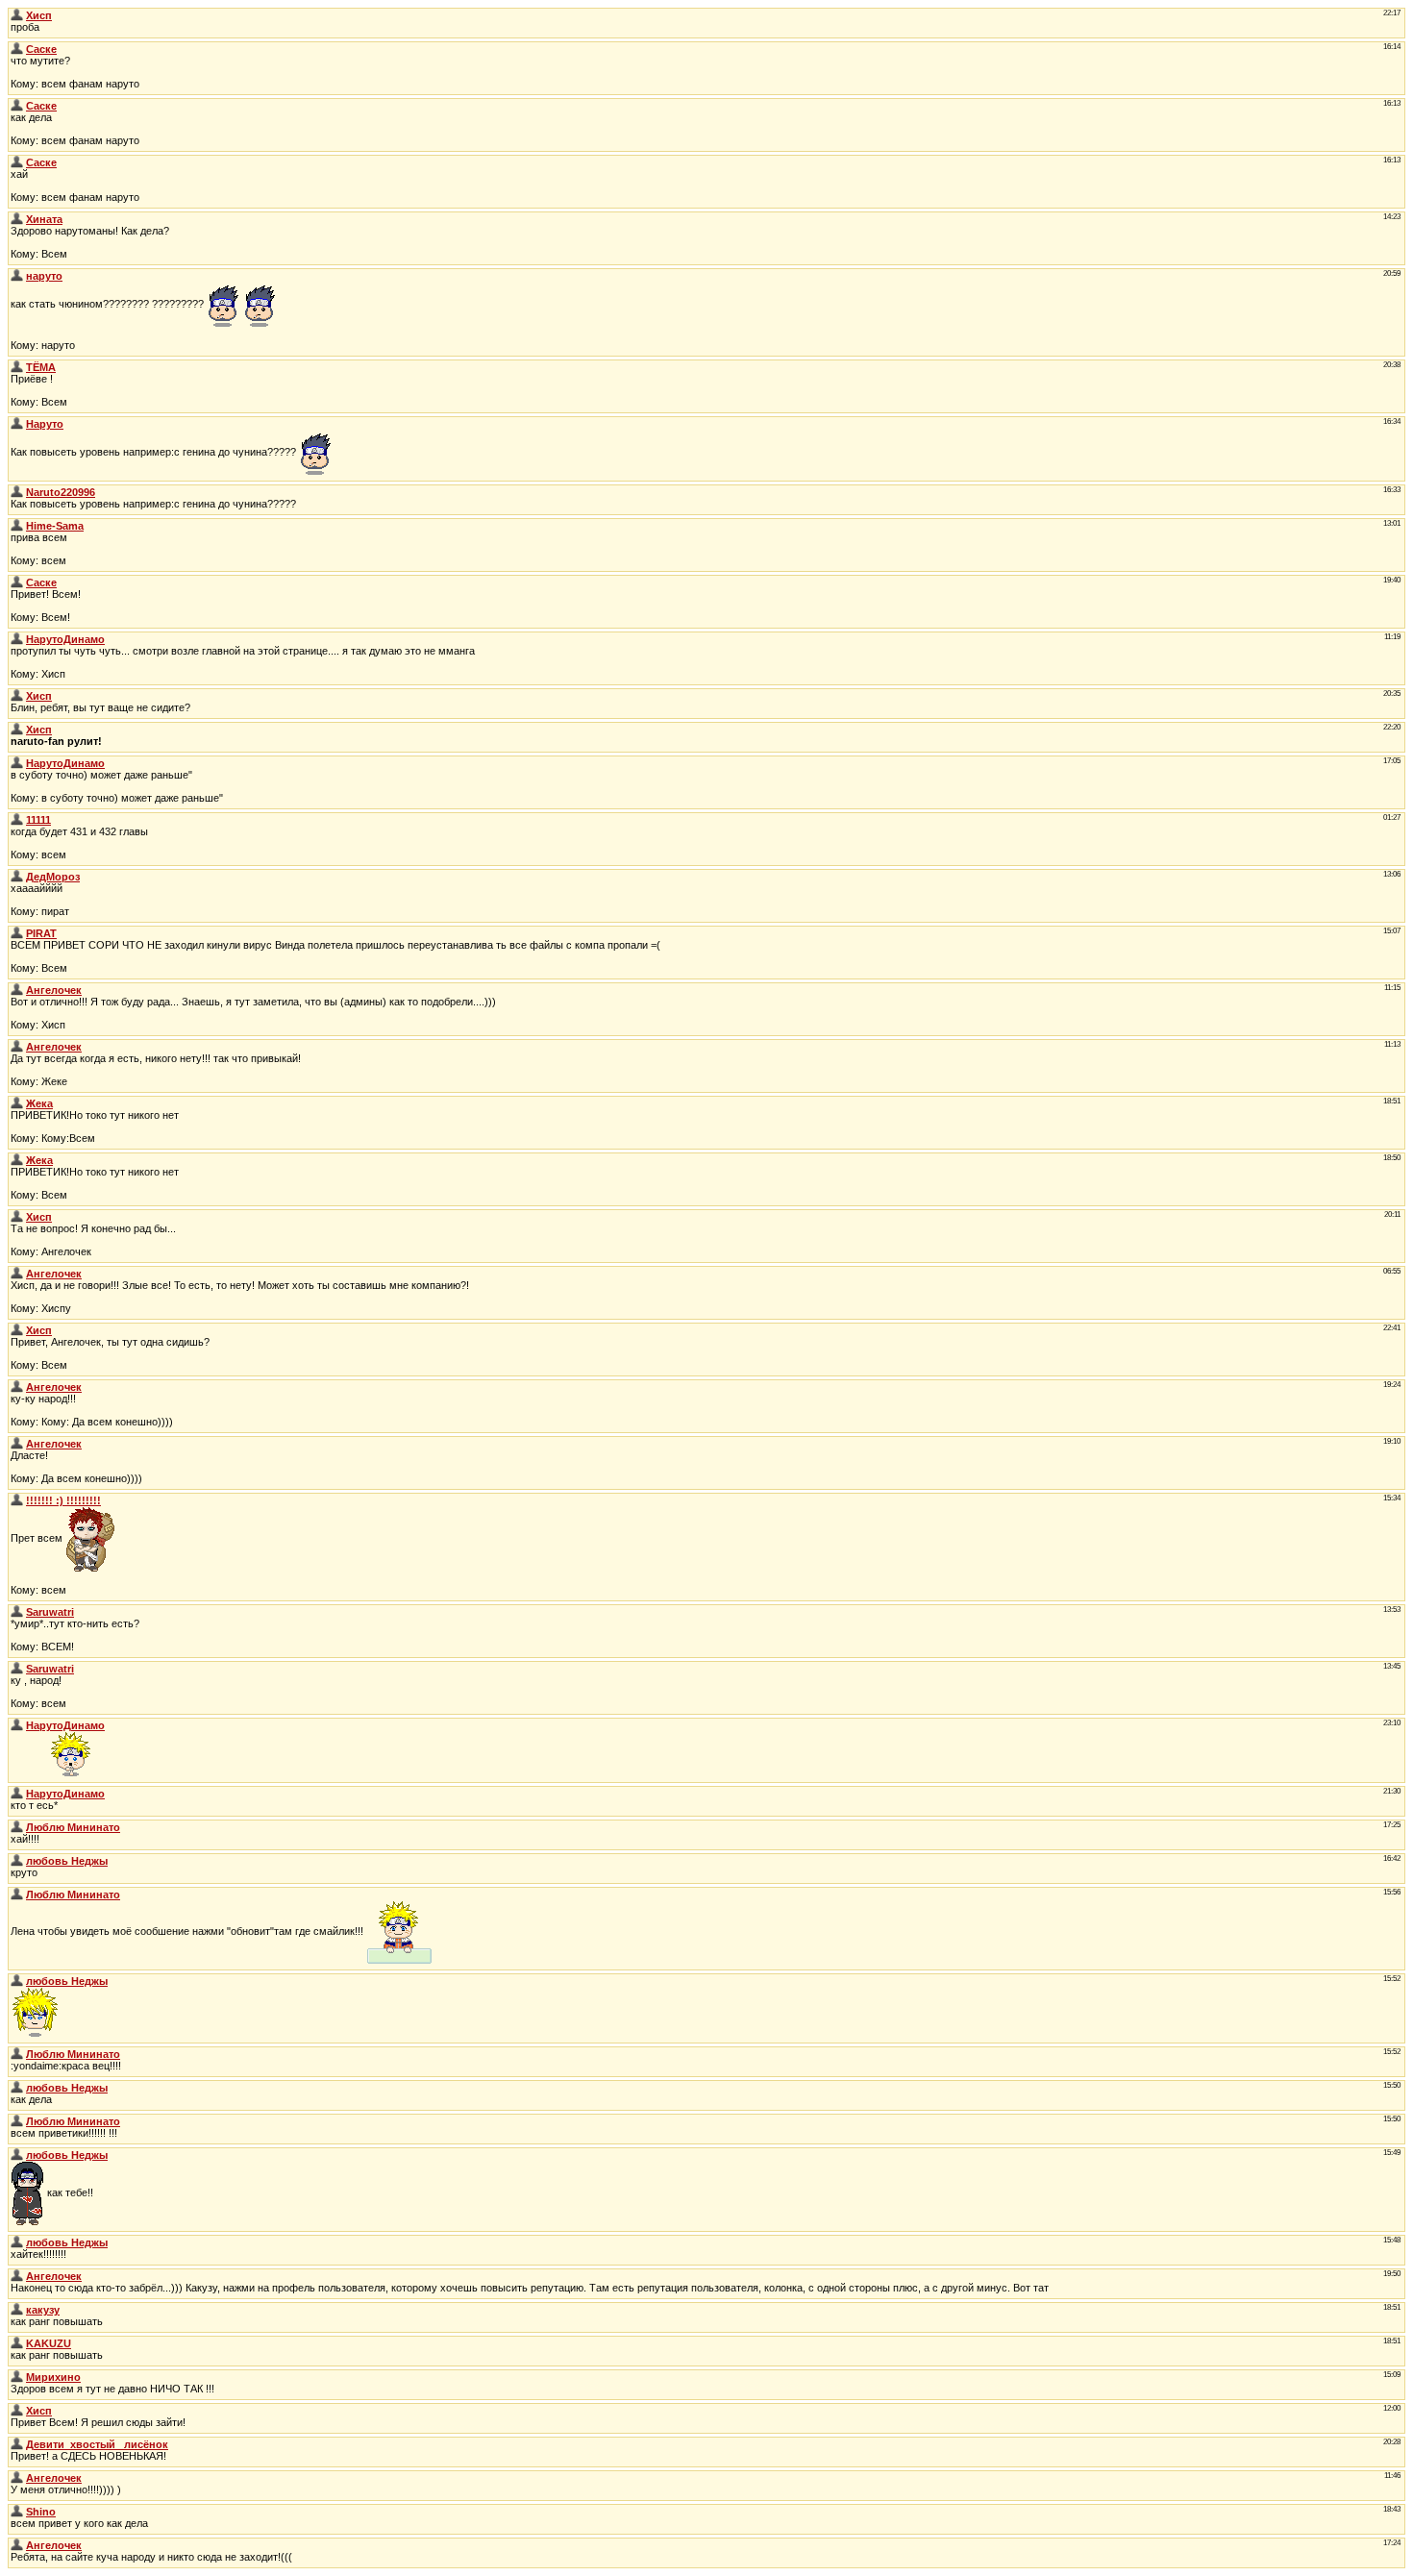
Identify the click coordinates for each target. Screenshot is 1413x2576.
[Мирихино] (17, 2377)
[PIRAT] (17, 933)
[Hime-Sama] (17, 526)
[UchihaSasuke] (17, 582)
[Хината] (17, 219)
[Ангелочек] (17, 990)
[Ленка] (17, 1861)
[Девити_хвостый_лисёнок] (17, 2444)
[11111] (17, 820)
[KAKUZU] (17, 2310)
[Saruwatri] (17, 1612)
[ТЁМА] (17, 367)
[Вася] (17, 49)
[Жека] (17, 1103)
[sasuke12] (17, 276)
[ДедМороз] (17, 877)
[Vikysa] (17, 1827)
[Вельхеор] (17, 1217)
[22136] (17, 1500)
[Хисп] (17, 15)
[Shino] (17, 2512)
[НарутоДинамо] (17, 639)
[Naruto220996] (17, 424)
